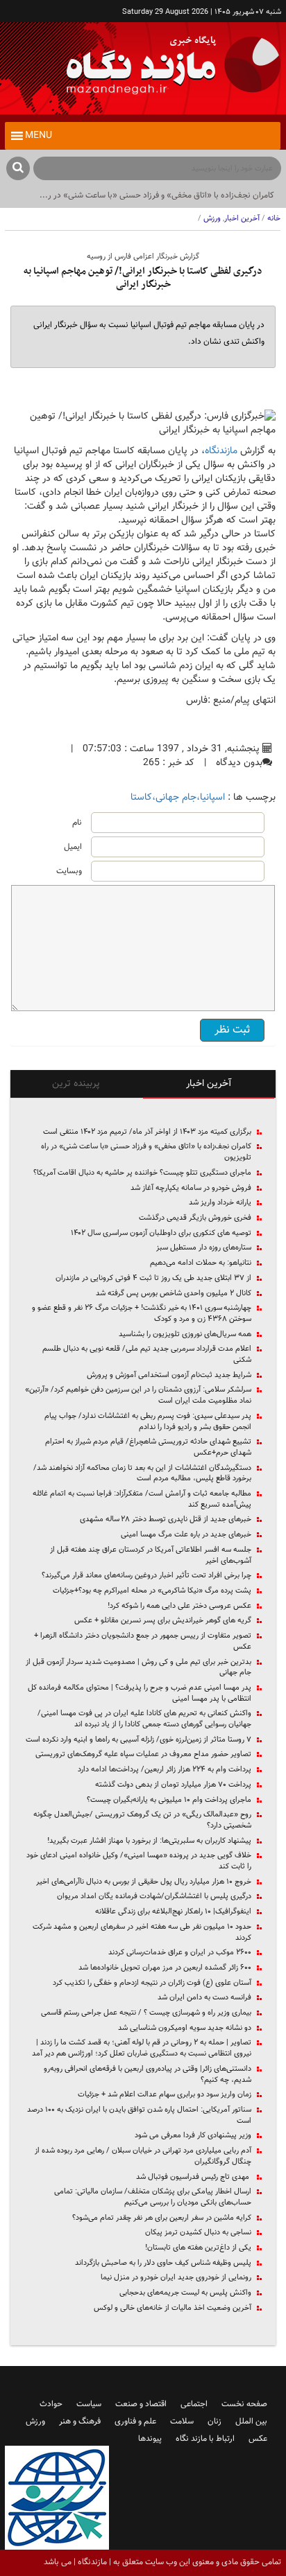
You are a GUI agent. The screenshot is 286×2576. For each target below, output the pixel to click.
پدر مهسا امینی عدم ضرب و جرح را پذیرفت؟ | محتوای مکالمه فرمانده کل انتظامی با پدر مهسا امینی (140, 1693)
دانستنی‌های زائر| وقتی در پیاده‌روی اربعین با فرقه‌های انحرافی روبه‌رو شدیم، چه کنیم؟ (148, 2075)
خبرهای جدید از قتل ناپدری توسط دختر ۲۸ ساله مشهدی (166, 1520)
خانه (274, 219)
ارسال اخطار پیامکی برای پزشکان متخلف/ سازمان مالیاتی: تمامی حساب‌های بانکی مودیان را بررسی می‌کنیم (153, 2197)
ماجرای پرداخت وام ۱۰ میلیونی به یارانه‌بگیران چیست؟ (169, 1800)
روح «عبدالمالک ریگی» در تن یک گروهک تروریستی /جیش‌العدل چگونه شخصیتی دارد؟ (142, 1820)
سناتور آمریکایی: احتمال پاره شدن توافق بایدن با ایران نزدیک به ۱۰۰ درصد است (139, 2115)
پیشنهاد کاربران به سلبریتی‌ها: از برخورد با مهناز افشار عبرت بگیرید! (149, 1841)
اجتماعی (194, 2404)
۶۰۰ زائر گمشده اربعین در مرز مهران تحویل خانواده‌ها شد (165, 1968)
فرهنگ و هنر (80, 2421)
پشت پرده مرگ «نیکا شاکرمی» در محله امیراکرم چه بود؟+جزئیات (152, 1591)
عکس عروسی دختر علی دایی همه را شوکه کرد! (179, 1606)
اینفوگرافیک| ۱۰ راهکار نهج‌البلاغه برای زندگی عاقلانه (173, 1912)
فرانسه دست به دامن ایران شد (204, 1998)
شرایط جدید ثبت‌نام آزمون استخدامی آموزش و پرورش (169, 1376)
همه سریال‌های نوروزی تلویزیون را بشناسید (185, 1335)
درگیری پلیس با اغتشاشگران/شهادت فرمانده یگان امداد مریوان (154, 1897)
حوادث (51, 2404)
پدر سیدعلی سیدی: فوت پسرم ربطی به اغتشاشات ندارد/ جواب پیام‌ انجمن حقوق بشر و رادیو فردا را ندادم (148, 1422)
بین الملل (251, 2421)
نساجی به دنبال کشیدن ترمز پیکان (198, 2233)
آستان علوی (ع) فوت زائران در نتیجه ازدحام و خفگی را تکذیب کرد (152, 1983)
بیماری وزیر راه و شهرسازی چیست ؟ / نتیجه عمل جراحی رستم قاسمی (146, 2013)
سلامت (182, 2421)
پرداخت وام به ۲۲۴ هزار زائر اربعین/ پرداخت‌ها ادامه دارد (165, 1770)
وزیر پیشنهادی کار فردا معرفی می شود (193, 2136)
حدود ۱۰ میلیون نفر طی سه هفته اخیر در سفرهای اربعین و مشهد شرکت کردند (142, 1933)
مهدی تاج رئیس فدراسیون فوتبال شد (194, 2178)
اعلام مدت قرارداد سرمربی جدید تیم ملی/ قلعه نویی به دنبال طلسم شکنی (147, 1355)
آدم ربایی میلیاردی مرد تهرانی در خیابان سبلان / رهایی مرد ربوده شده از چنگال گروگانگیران (143, 2156)
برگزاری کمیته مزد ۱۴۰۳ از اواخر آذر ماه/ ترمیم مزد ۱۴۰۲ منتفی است (147, 1132)
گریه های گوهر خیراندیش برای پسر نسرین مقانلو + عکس (163, 1621)
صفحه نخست (244, 2404)
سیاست (89, 2404)
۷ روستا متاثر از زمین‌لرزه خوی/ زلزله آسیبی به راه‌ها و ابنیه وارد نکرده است (138, 1740)
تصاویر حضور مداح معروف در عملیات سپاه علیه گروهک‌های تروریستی (143, 1755)
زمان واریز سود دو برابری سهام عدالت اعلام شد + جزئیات (165, 2095)
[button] (39, 136)
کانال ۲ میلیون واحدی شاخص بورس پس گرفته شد (174, 1294)
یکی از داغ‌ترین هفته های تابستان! (198, 2248)
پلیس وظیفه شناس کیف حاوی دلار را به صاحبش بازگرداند (163, 2263)
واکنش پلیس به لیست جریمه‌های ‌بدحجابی (185, 2293)
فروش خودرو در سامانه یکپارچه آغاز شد (191, 1189)
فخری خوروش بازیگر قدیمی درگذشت (195, 1218)
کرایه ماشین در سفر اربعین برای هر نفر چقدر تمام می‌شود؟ (162, 2218)
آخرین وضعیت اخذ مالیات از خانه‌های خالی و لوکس (173, 2308)
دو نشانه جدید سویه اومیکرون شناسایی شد (185, 2029)
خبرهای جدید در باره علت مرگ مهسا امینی (186, 1535)
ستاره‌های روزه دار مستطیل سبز (204, 1248)
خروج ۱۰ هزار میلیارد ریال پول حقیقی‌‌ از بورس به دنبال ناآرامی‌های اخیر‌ (144, 1882)
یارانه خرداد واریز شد (220, 1203)
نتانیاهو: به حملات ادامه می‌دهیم (201, 1263)
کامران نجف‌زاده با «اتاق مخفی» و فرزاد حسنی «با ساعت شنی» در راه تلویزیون (146, 1152)
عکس (258, 2439)
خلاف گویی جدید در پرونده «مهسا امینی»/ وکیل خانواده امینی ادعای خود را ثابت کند (139, 1861)
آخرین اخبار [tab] (209, 1084)
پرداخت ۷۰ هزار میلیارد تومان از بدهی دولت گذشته (173, 1785)
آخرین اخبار (242, 219)
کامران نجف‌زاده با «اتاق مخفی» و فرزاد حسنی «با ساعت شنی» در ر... (157, 195)
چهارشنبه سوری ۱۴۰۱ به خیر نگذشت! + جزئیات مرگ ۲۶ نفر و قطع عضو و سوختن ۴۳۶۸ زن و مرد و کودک (142, 1314)
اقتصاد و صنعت (141, 2404)
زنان (214, 2421)
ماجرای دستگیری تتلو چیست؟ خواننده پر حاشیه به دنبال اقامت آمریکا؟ (142, 1173)
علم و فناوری (135, 2421)
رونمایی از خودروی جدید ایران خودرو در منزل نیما (176, 2278)
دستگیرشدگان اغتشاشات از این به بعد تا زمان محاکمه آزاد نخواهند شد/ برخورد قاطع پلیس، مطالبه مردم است (142, 1474)
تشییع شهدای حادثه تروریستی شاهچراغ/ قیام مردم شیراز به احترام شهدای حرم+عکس (148, 1447)
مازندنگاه (221, 451)
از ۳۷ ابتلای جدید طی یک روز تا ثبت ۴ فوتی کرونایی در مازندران (153, 1279)
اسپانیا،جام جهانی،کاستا (178, 798)
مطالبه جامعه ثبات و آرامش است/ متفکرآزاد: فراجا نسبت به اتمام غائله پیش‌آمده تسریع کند (142, 1499)
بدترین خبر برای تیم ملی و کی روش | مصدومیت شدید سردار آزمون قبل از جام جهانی (138, 1668)
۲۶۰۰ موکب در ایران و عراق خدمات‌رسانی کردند (180, 1953)
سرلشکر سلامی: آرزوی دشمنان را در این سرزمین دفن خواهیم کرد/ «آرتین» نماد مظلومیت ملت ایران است (138, 1395)
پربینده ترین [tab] (76, 1084)
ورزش (212, 219)
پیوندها (150, 2439)
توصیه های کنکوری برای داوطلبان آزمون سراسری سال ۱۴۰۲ (161, 1234)
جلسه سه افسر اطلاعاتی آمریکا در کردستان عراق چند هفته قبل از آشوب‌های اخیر (151, 1556)
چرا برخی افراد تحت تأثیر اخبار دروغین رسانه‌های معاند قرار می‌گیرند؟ (146, 1576)
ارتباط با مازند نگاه (205, 2439)
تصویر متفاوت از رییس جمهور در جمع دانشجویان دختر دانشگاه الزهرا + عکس (143, 1641)
